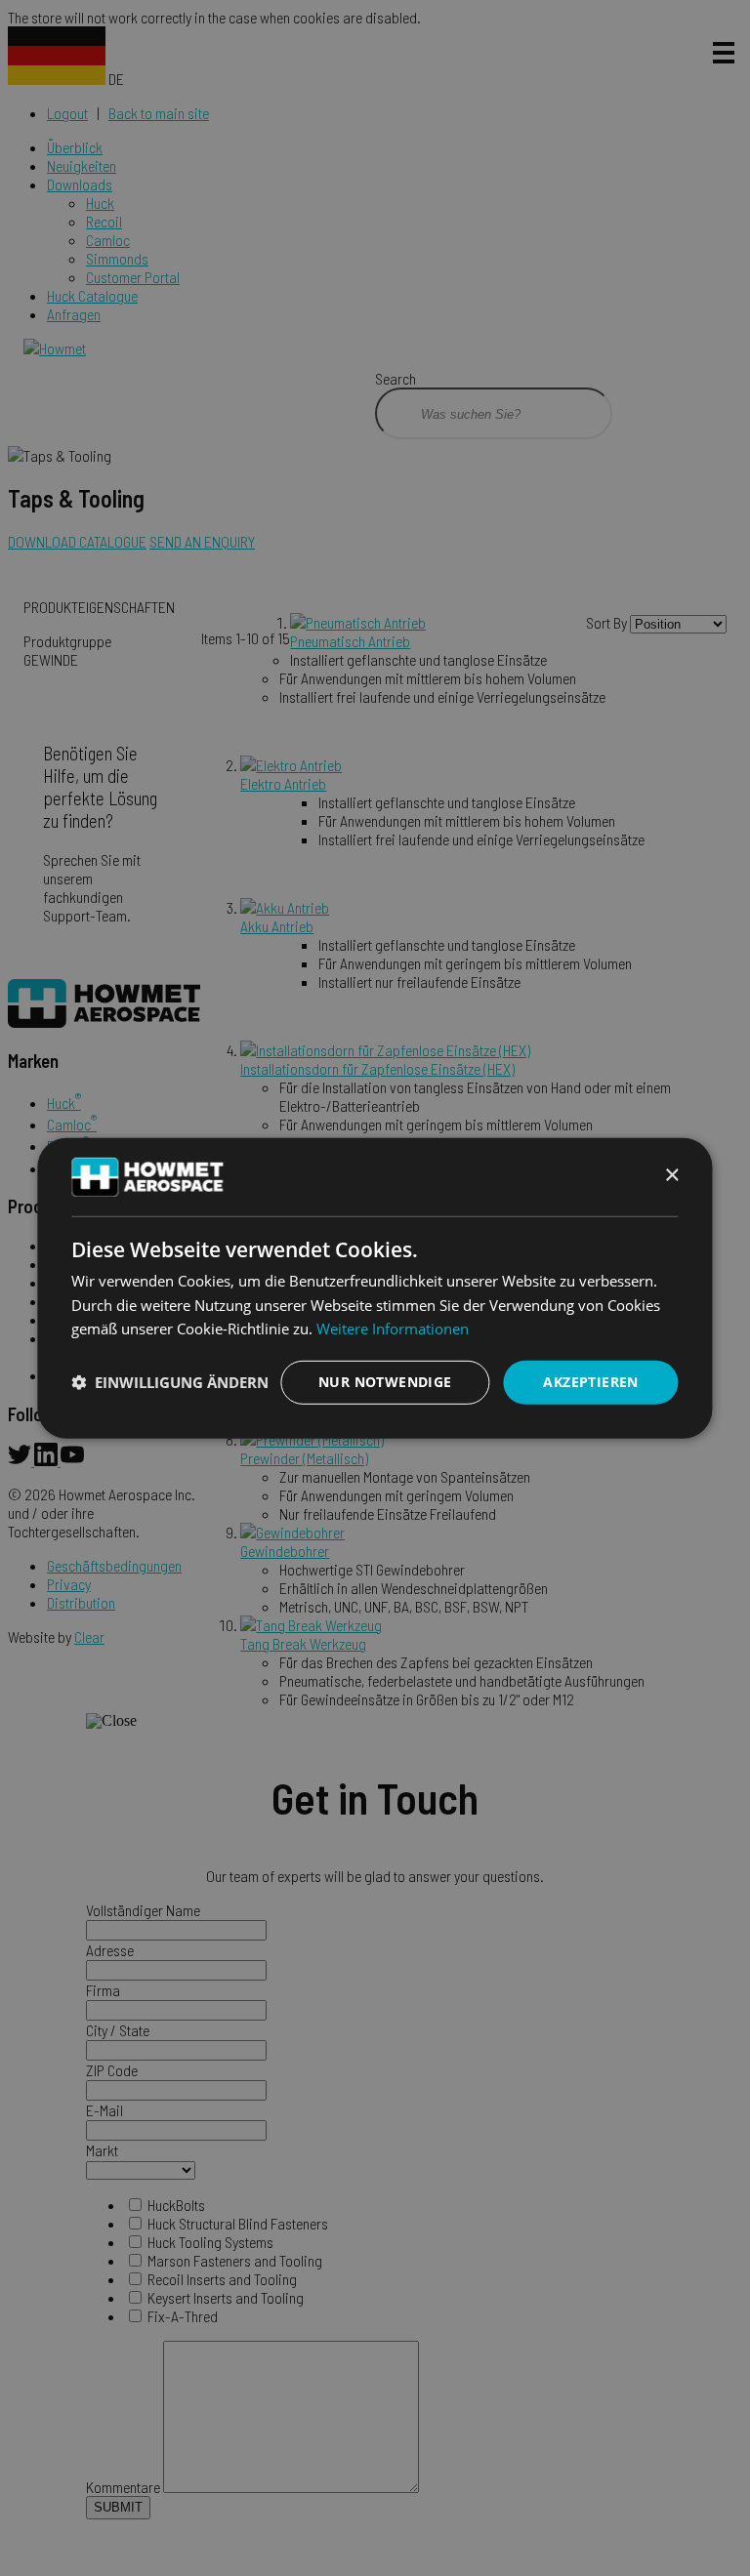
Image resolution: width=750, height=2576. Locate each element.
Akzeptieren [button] (590, 1382)
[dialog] (375, 1288)
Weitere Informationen (393, 1329)
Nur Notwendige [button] (385, 1382)
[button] (170, 1382)
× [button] (671, 1176)
